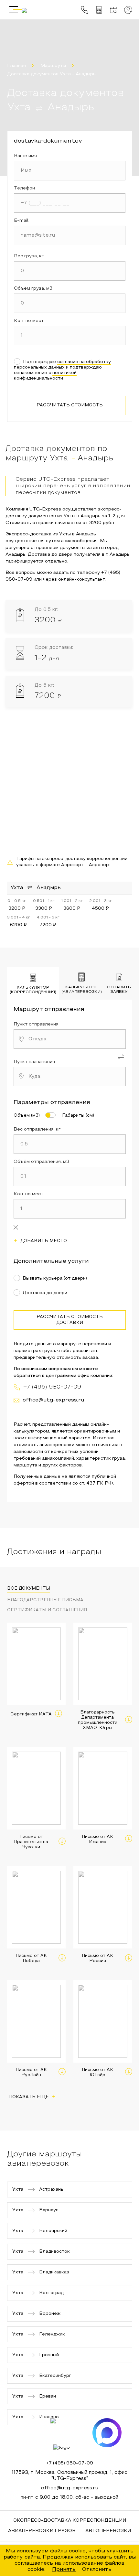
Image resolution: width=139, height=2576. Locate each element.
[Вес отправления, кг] (70, 1144)
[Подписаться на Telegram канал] (65, 2433)
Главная (16, 66)
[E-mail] (70, 235)
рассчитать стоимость (70, 405)
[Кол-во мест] (70, 336)
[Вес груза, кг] (70, 271)
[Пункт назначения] (70, 1077)
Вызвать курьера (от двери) (55, 1278)
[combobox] (70, 1039)
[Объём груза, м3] (70, 303)
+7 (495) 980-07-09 (69, 2463)
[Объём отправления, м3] (70, 1176)
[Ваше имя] (70, 171)
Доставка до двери (45, 1293)
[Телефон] (70, 203)
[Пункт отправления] (70, 1039)
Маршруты (53, 66)
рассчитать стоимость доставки (70, 1320)
